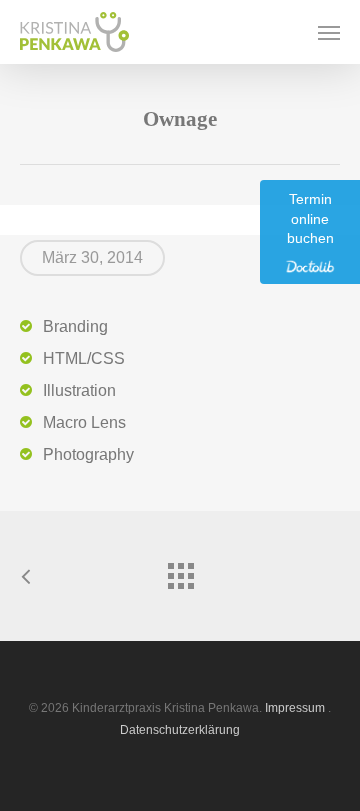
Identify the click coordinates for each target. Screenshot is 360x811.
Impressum (295, 708)
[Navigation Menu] (329, 32)
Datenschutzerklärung (180, 730)
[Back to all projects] (180, 571)
